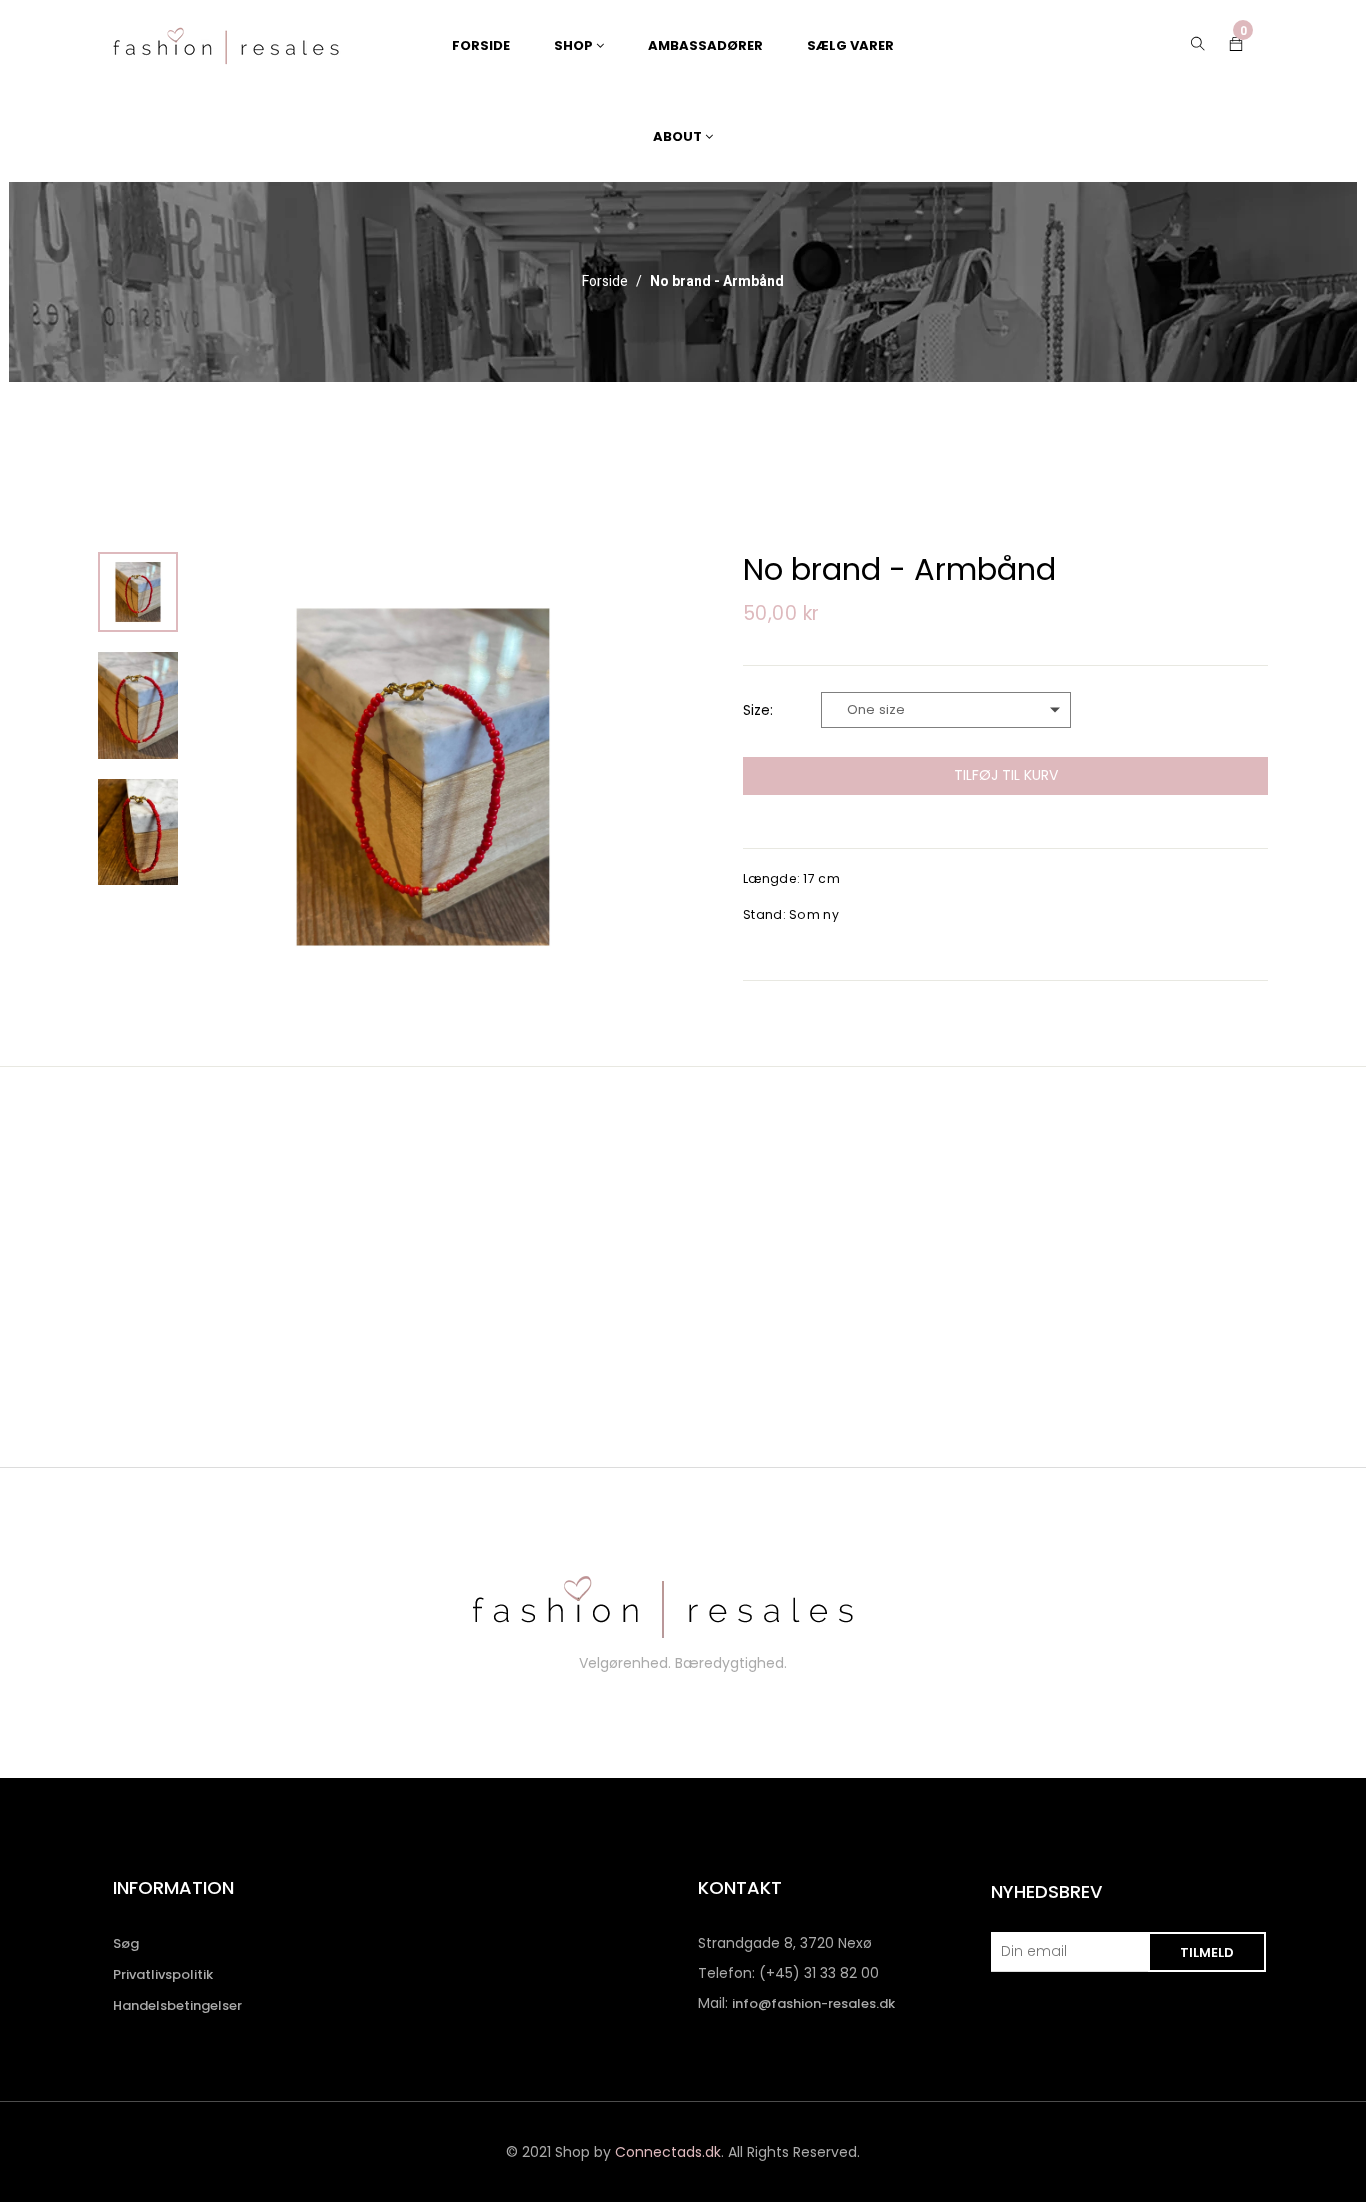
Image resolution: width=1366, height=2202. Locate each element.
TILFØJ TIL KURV (1006, 775)
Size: (758, 710)
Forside (605, 282)
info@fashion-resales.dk (813, 2003)
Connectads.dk (668, 2152)
